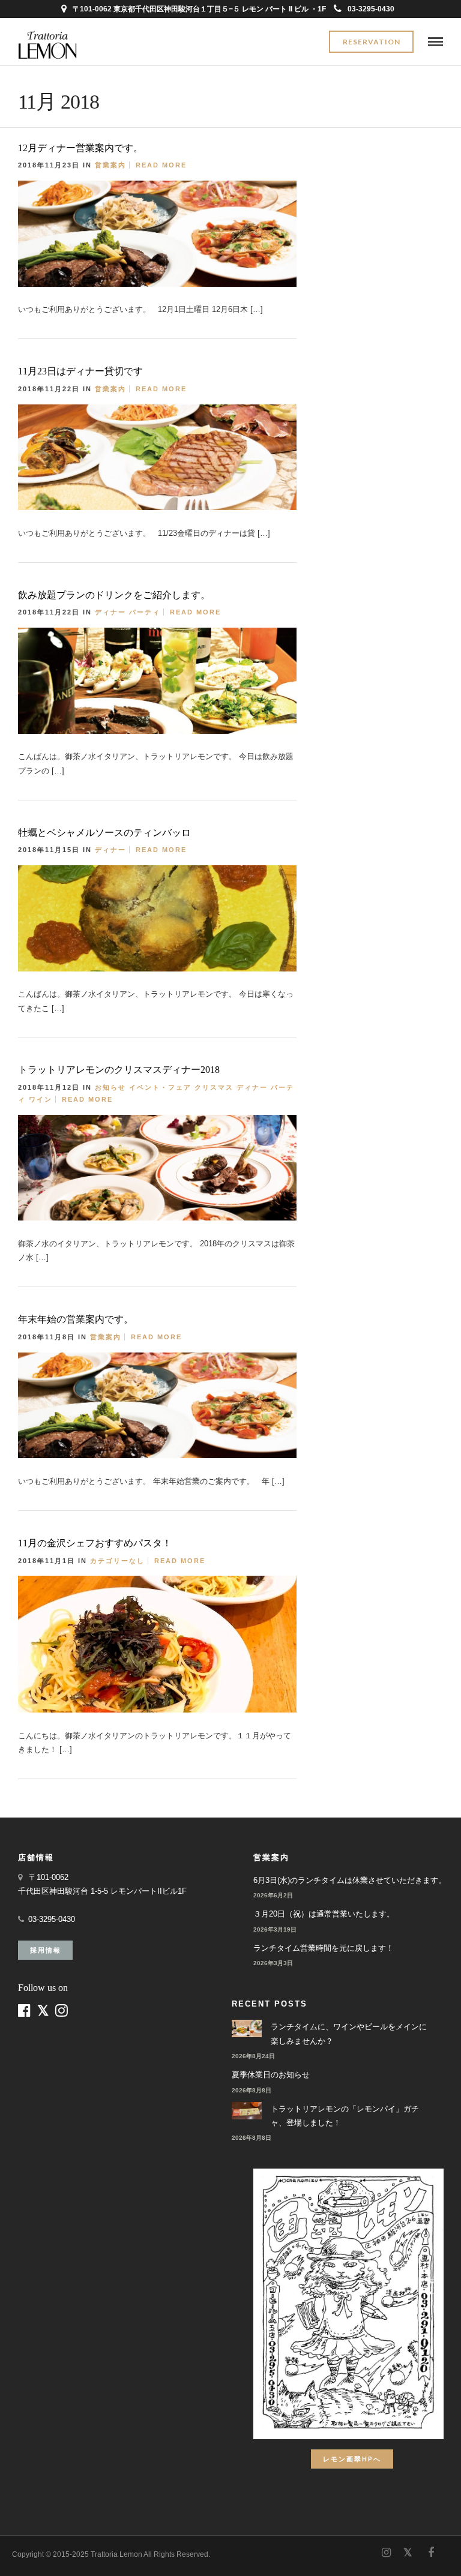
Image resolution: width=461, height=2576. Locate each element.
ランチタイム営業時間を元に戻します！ (324, 1948)
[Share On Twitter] (310, 305)
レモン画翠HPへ (352, 2459)
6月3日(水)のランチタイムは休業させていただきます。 (350, 1880)
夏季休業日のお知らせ (271, 2075)
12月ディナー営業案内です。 (80, 148)
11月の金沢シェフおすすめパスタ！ (95, 1543)
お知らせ (110, 1087)
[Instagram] (386, 2553)
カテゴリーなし (117, 1561)
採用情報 (46, 1950)
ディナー (110, 612)
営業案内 (110, 165)
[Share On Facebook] (294, 305)
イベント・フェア (160, 1087)
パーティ (145, 612)
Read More (161, 165)
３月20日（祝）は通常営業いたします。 (324, 1914)
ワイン (41, 1099)
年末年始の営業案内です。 (76, 1319)
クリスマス (214, 1087)
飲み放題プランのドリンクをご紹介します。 (114, 595)
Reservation (372, 42)
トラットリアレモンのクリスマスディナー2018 (119, 1070)
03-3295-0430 (371, 9)
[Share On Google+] (348, 305)
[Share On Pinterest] (328, 305)
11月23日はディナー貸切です (80, 371)
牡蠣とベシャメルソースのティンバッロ (104, 833)
